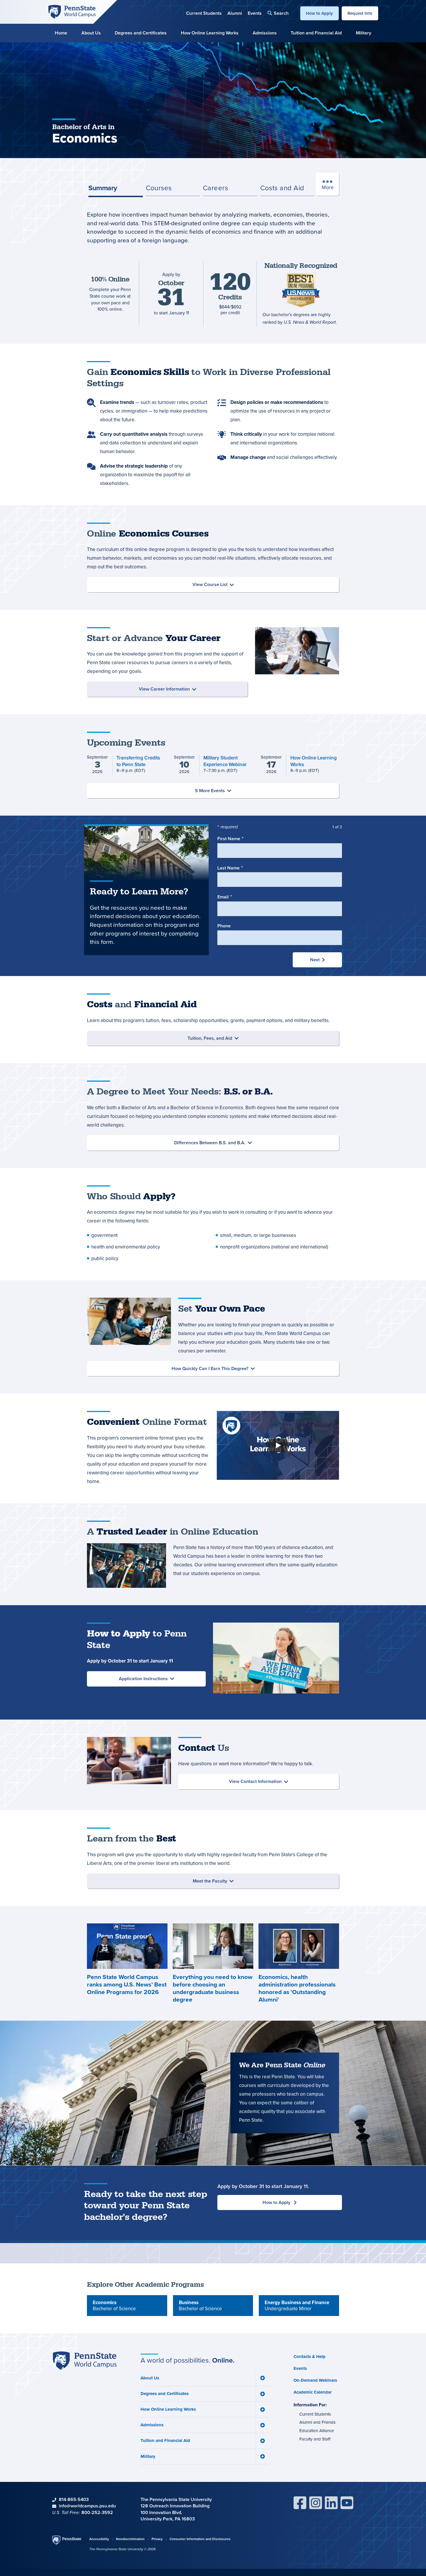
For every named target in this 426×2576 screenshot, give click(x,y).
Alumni (235, 13)
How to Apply (319, 13)
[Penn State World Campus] (72, 11)
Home (61, 33)
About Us (91, 33)
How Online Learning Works (210, 33)
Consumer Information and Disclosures (200, 2539)
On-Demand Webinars (315, 2380)
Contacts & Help (310, 2357)
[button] (278, 13)
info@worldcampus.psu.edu (87, 2506)
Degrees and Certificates (141, 33)
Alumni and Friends (317, 2422)
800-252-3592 (97, 2512)
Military (364, 33)
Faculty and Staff (315, 2439)
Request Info (360, 13)
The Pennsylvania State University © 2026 (122, 2549)
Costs (282, 188)
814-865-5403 (74, 2499)
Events (255, 13)
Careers (215, 188)
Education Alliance (317, 2431)
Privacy (157, 2539)
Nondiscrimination (130, 2539)
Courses (159, 188)
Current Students (204, 13)
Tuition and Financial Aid (316, 33)
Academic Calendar (313, 2392)
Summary (103, 188)
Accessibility (99, 2539)
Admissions (265, 33)
